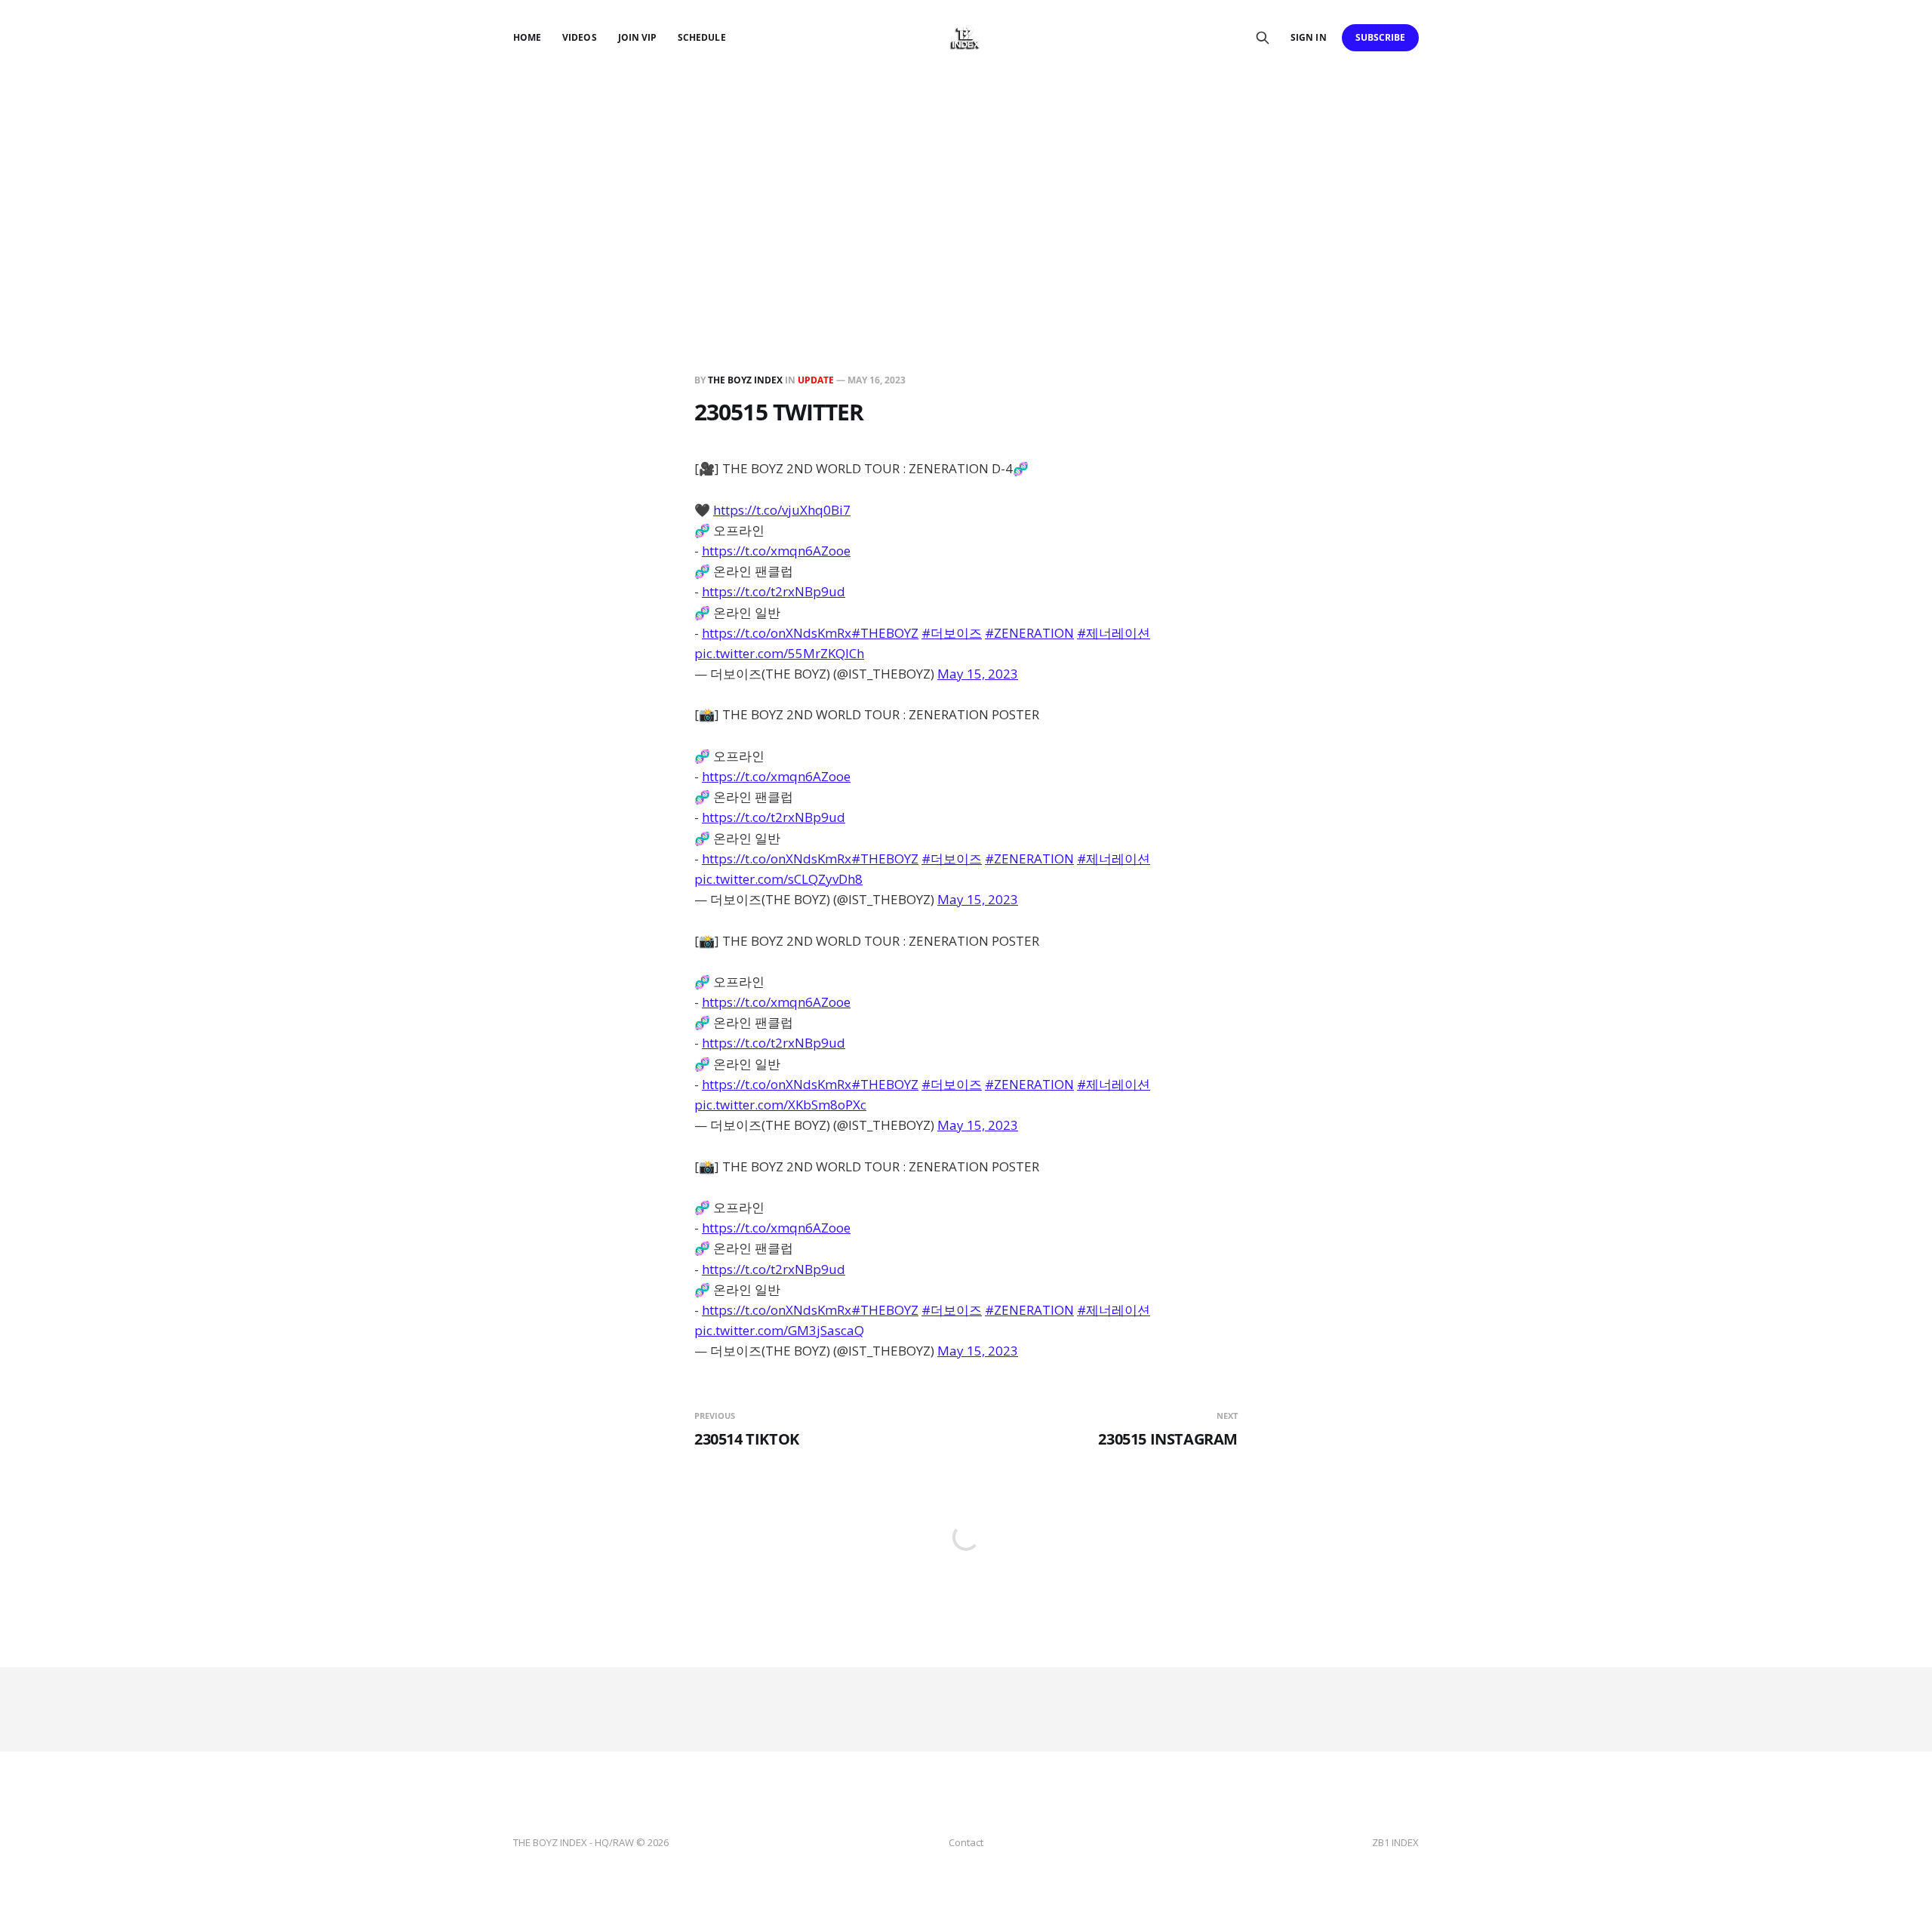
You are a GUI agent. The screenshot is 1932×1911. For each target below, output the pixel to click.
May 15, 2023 (978, 674)
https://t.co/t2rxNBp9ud (774, 591)
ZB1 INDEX (1395, 1842)
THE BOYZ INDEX (746, 380)
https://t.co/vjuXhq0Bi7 (782, 510)
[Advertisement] (966, 189)
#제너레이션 (1114, 633)
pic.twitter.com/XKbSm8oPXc (780, 1105)
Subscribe (1381, 37)
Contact (966, 1842)
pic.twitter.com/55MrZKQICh (779, 653)
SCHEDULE (701, 37)
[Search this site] (1263, 38)
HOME (527, 37)
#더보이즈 (952, 633)
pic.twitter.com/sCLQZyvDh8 (778, 879)
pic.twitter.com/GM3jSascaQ (779, 1330)
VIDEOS (579, 37)
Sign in (1308, 37)
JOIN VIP (637, 37)
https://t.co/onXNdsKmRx (777, 633)
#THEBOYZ (885, 633)
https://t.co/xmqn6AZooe (776, 551)
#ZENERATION (1029, 633)
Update (816, 380)
